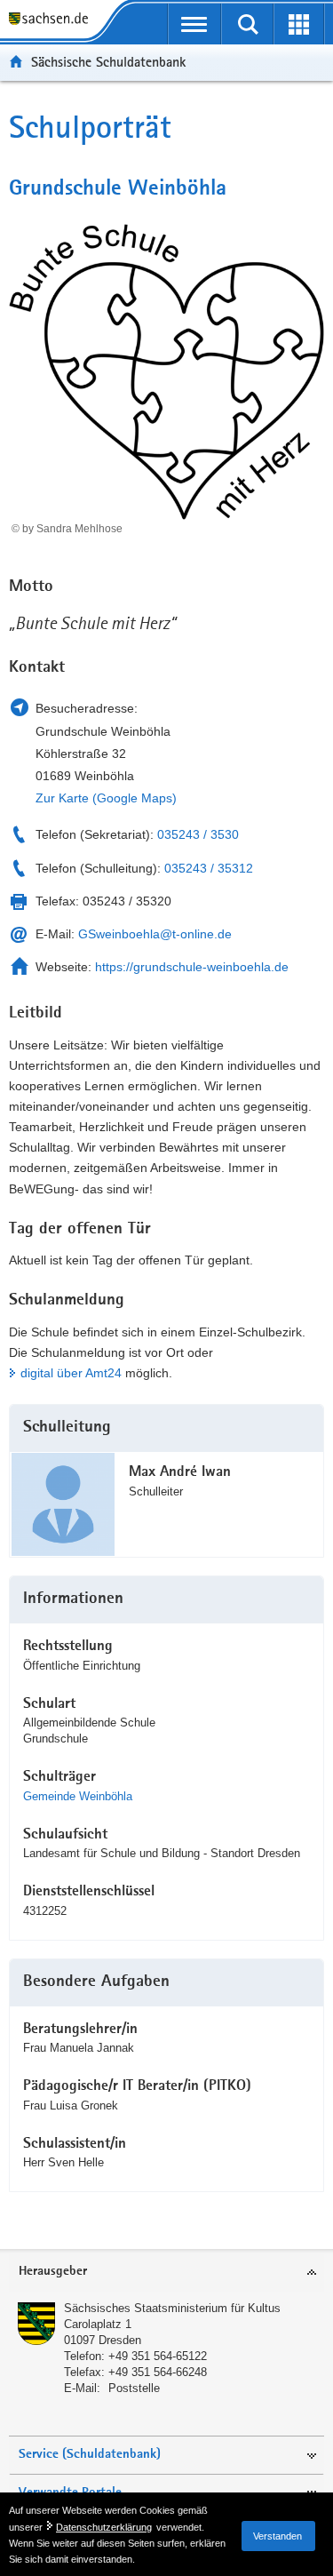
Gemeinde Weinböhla (78, 1796)
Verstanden (277, 2536)
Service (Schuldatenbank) (90, 2455)
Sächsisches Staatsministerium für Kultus (172, 2308)
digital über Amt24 (71, 1373)
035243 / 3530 (198, 834)
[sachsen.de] (53, 20)
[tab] (166, 2273)
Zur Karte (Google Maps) (106, 798)
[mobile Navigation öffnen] (195, 24)
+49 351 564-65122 (158, 2356)
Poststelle (134, 2388)
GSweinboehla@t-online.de (155, 934)
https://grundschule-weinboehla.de (192, 967)
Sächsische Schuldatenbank (108, 62)
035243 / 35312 (209, 868)
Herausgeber (53, 2272)
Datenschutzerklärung (104, 2527)
